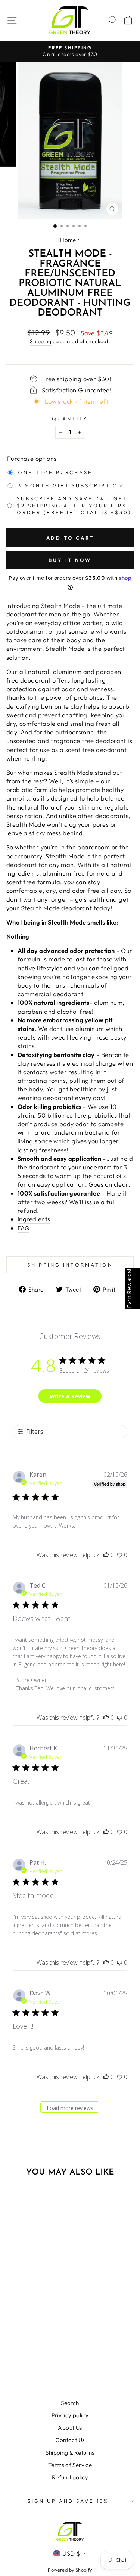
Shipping (41, 341)
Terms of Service (70, 2465)
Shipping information (70, 1265)
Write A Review (70, 1396)
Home (68, 240)
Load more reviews (70, 2108)
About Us (70, 2428)
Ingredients (34, 1219)
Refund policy (70, 2477)
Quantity (70, 419)
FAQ (24, 1228)
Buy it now (70, 560)
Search (70, 2403)
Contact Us (70, 2440)
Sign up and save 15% (68, 2501)
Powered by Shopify (70, 2570)
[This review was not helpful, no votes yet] (119, 1555)
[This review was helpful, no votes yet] (106, 1555)
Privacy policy (70, 2415)
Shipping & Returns (70, 2453)
